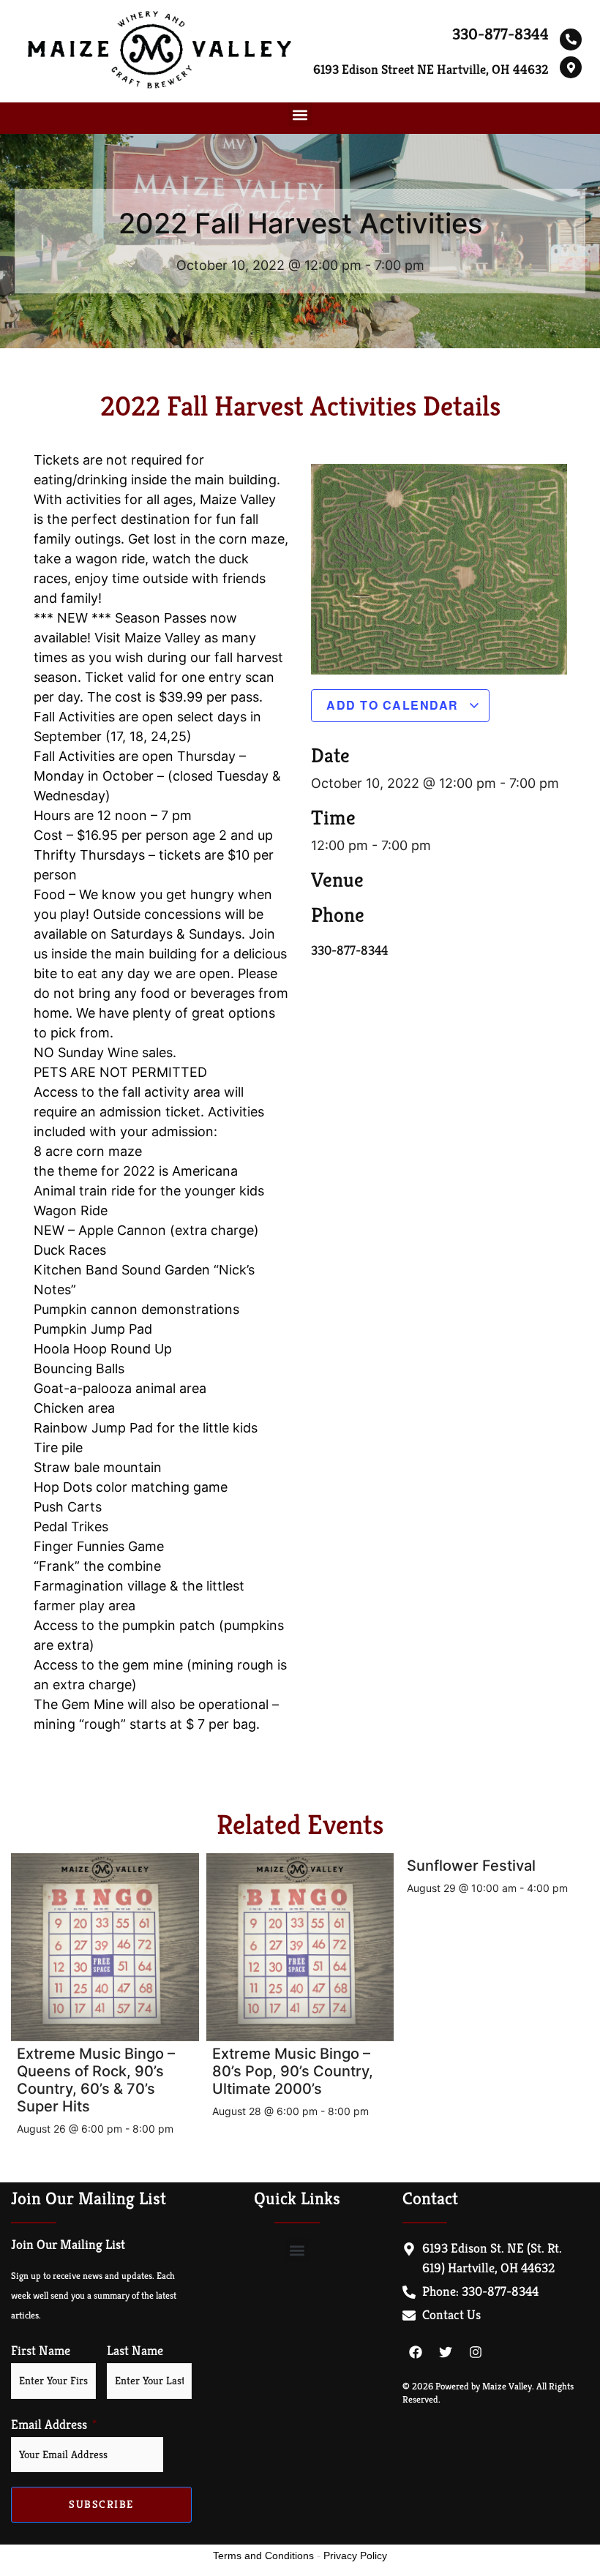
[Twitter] (446, 2352)
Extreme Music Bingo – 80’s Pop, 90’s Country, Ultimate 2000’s (293, 2071)
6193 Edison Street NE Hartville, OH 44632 (431, 69)
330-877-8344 (500, 34)
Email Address (49, 2425)
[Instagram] (476, 2352)
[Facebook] (416, 2352)
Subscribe (101, 2504)
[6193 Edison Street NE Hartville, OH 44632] (571, 67)
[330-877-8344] (571, 40)
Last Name (135, 2351)
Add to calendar (394, 705)
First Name (41, 2351)
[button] (300, 114)
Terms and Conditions (263, 2556)
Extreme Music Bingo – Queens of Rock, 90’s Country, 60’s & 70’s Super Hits (96, 2080)
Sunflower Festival (471, 1866)
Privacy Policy (355, 2556)
